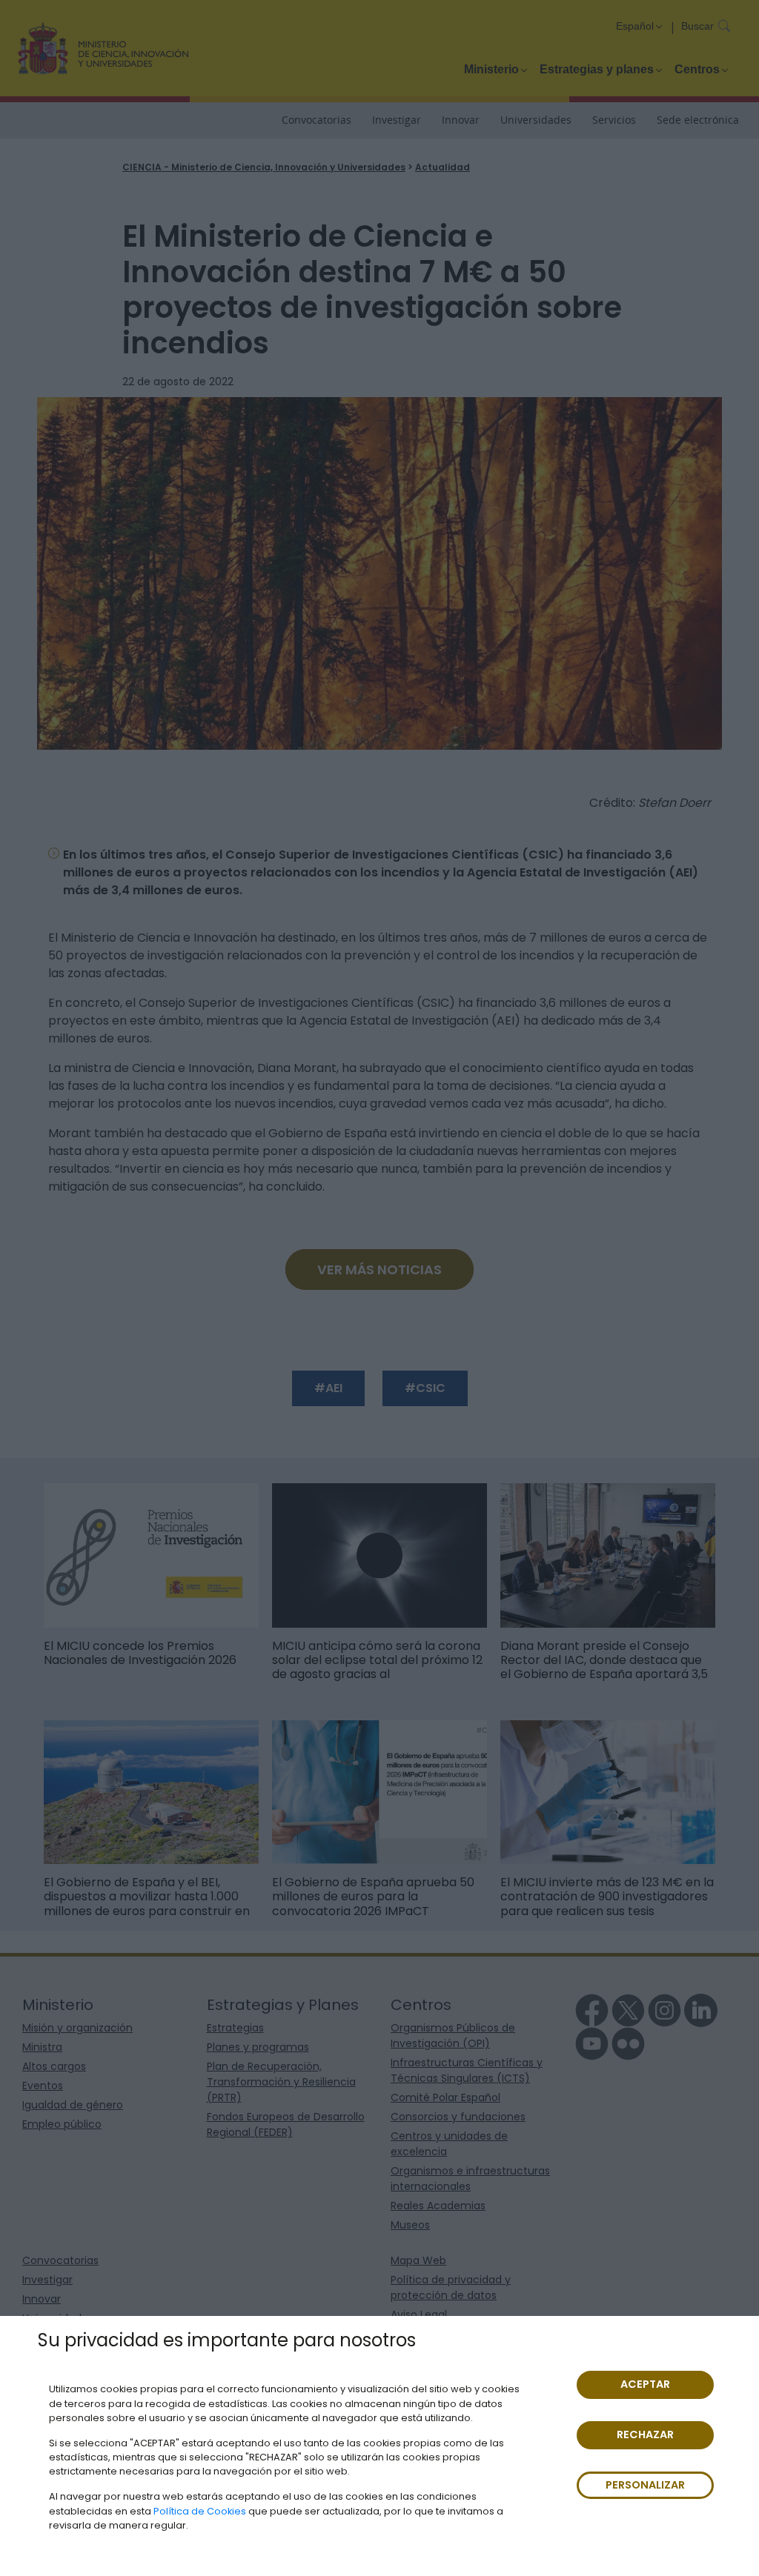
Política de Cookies (200, 2511)
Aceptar (645, 2384)
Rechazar (645, 2434)
